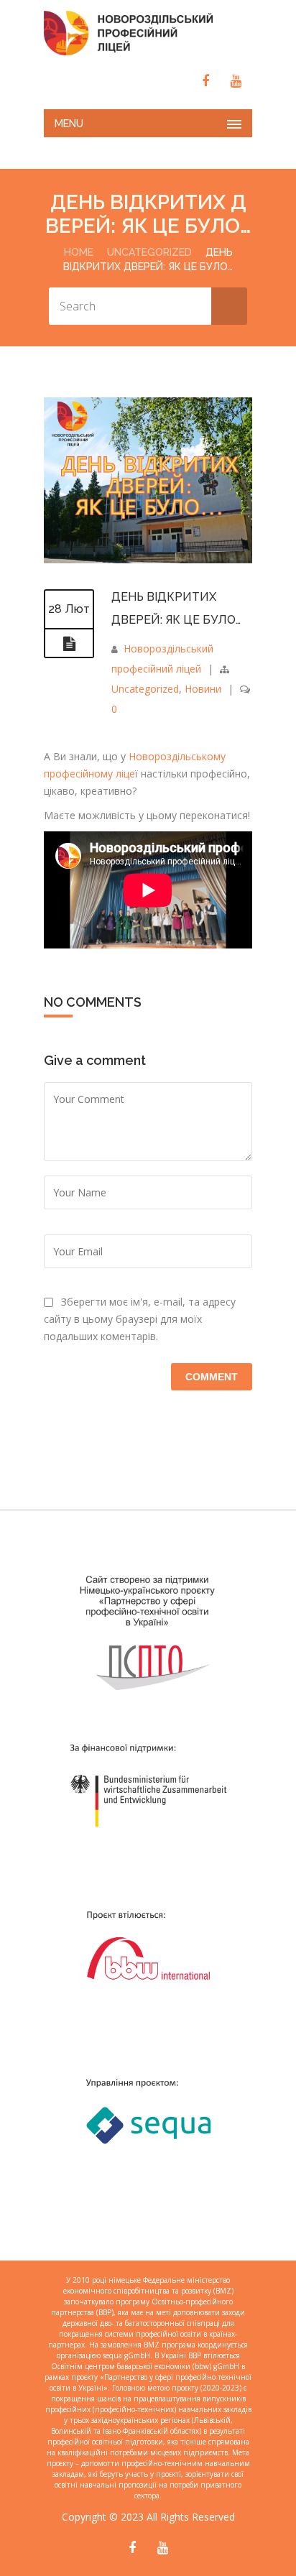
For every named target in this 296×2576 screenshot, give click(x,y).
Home (79, 252)
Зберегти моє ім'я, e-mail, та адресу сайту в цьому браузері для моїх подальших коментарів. (140, 1319)
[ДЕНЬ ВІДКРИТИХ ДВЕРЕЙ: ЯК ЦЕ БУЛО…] (148, 564)
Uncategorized (149, 252)
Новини (203, 689)
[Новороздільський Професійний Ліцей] (148, 33)
